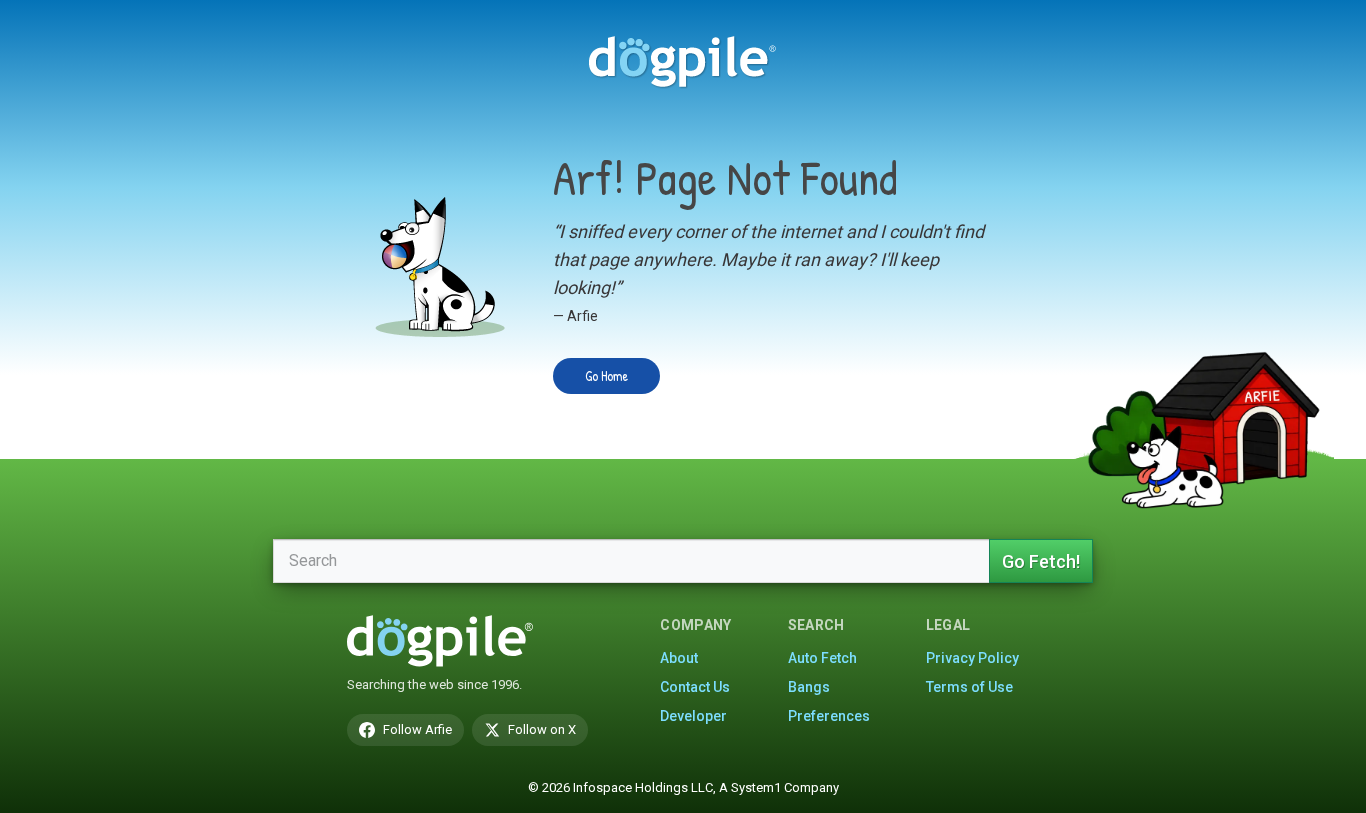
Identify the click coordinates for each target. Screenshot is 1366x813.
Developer (693, 716)
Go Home (606, 375)
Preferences (829, 716)
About (679, 658)
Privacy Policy (972, 658)
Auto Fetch (822, 658)
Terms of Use (969, 687)
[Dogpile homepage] (440, 641)
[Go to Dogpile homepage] (683, 61)
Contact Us (695, 687)
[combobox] (631, 561)
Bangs (809, 687)
